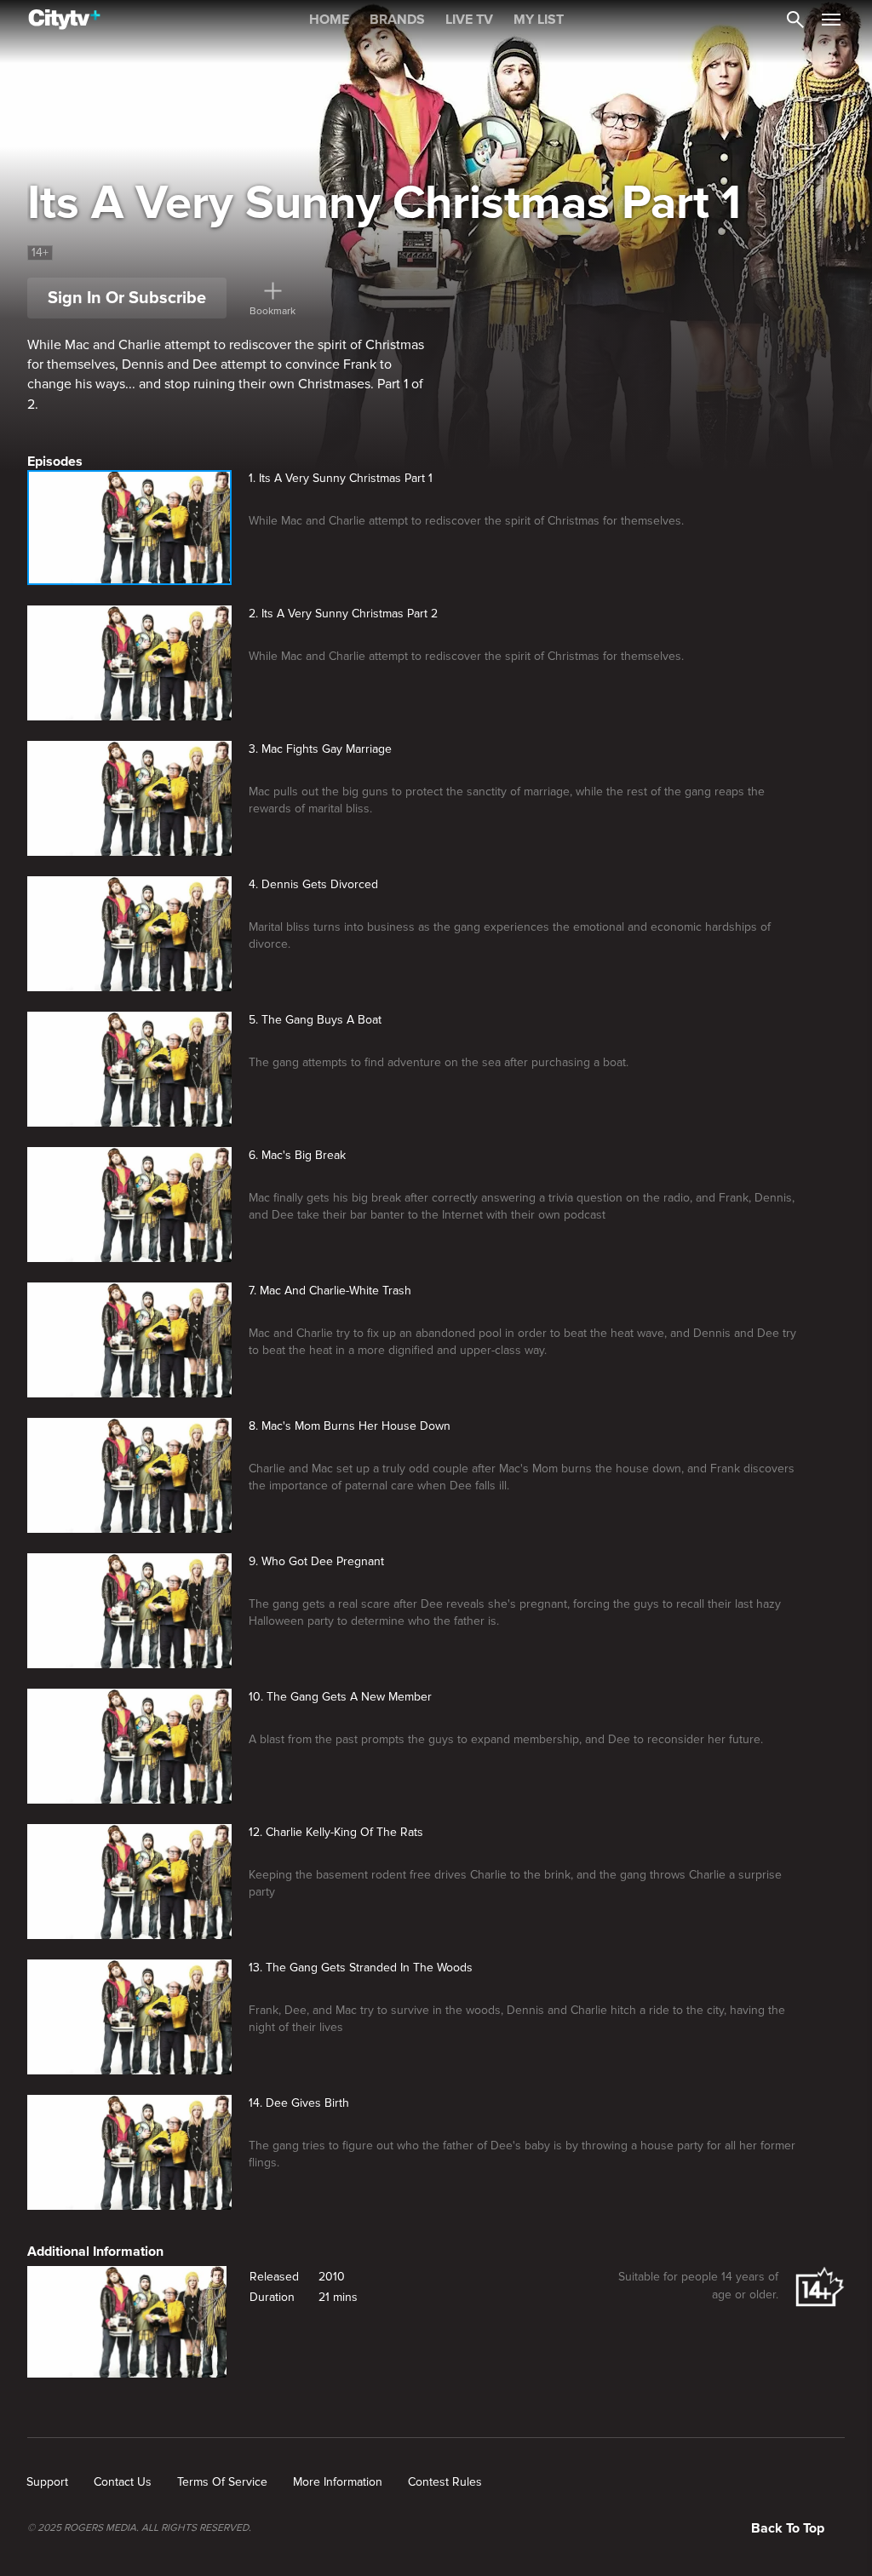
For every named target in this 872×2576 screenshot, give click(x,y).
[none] (47, 2482)
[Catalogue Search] (795, 20)
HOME (329, 20)
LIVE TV (469, 20)
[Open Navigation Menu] (831, 20)
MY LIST (539, 20)
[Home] (64, 20)
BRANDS (397, 20)
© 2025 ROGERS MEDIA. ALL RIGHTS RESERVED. (139, 2528)
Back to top (788, 2528)
